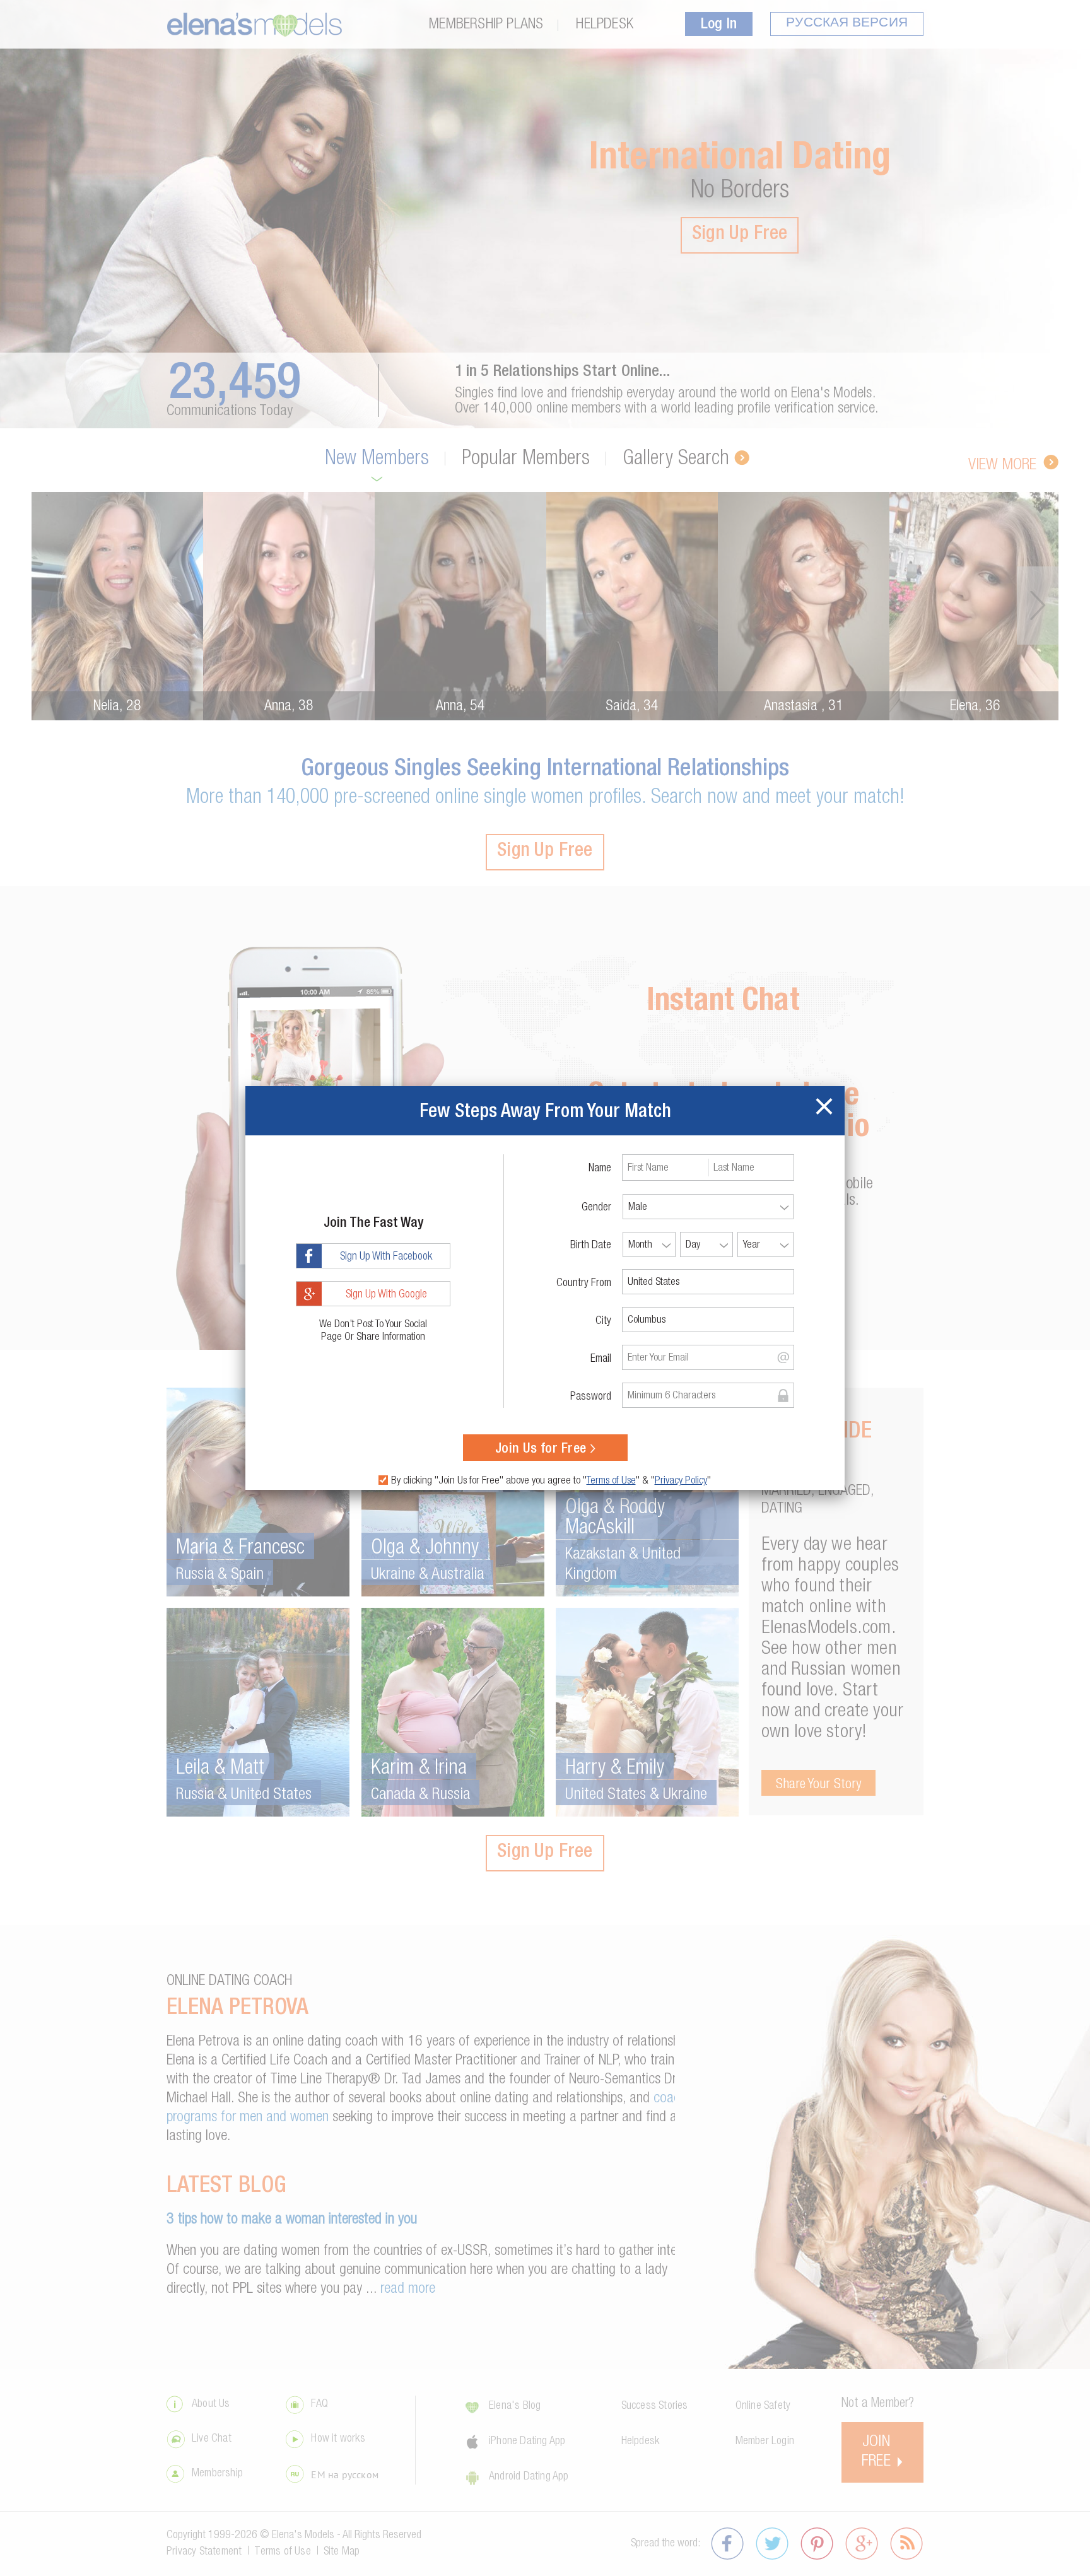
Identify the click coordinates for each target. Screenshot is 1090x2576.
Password (591, 1397)
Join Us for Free (541, 1449)
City (603, 1321)
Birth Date (591, 1246)
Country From (584, 1284)
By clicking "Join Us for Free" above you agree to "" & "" (551, 1481)
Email (601, 1359)
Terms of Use (611, 1481)
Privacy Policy (681, 1481)
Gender (596, 1208)
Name (600, 1169)
